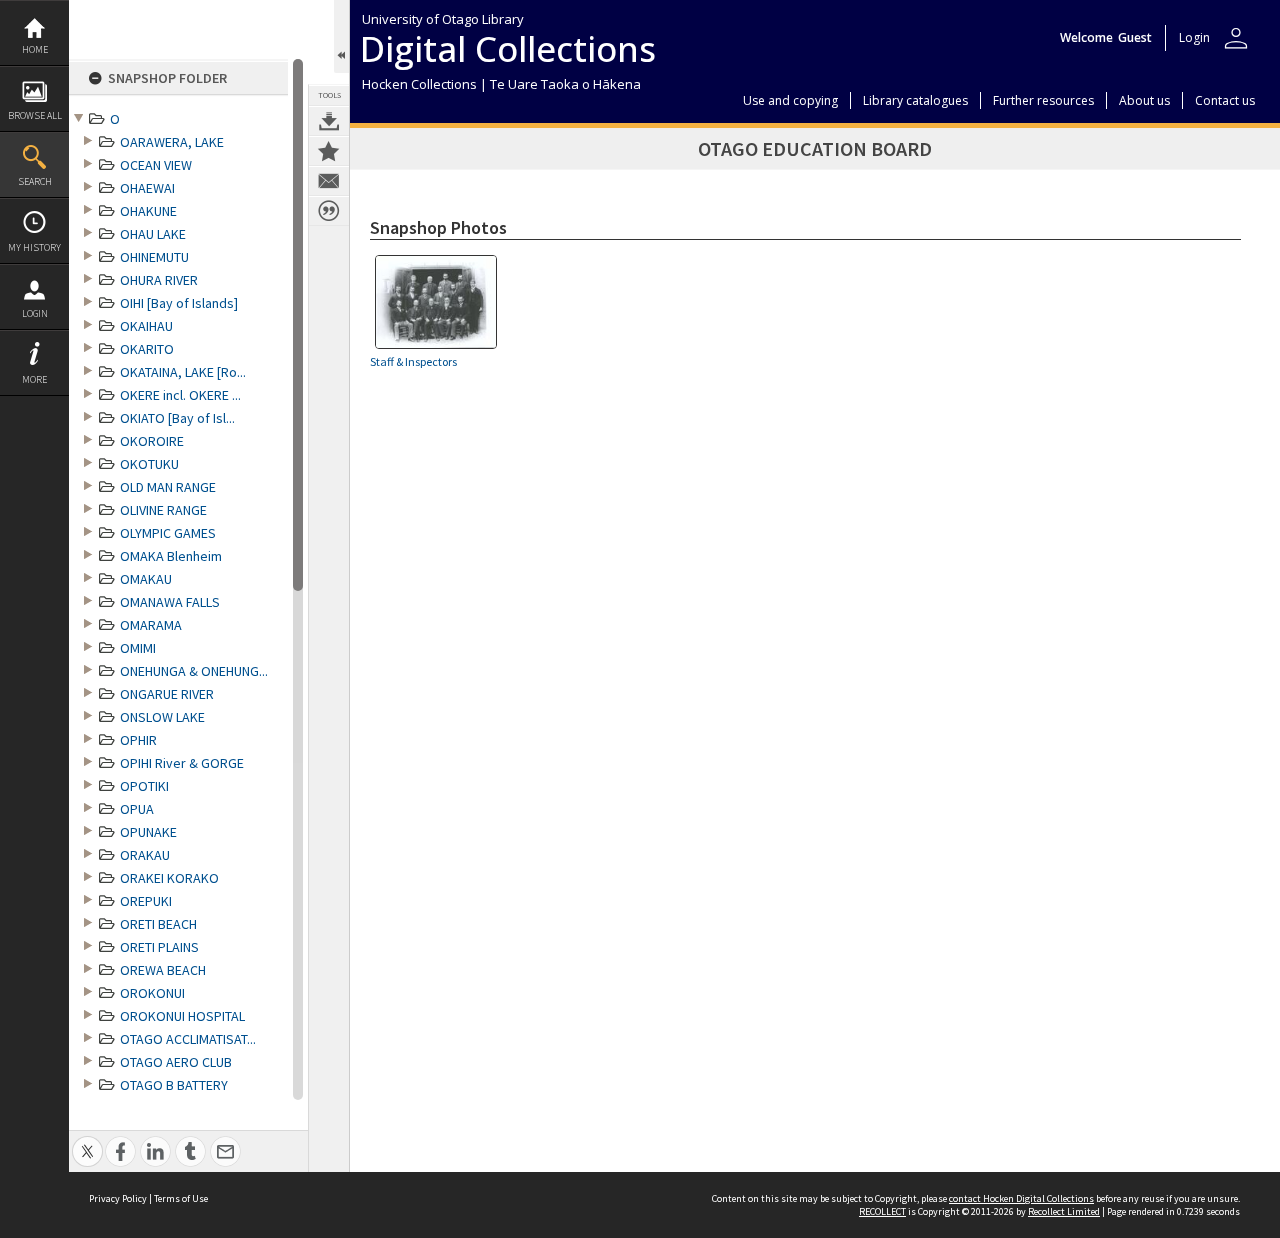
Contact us (1225, 100)
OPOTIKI (144, 786)
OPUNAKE (148, 832)
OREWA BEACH (163, 970)
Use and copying (790, 100)
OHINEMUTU (154, 257)
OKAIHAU (146, 326)
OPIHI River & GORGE (182, 763)
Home (35, 49)
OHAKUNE (148, 211)
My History (34, 247)
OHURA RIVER (159, 280)
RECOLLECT (882, 1211)
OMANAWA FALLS (170, 602)
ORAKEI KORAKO (169, 878)
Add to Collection (329, 151)
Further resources (1043, 100)
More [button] (34, 379)
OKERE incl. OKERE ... (180, 395)
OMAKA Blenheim (171, 556)
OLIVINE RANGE (163, 510)
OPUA (137, 809)
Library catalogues (915, 100)
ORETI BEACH (158, 924)
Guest (1135, 37)
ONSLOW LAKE (162, 717)
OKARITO (147, 349)
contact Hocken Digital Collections (1021, 1198)
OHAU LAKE (153, 234)
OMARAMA (151, 625)
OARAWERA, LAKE (172, 142)
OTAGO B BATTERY (174, 1085)
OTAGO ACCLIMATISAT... (188, 1039)
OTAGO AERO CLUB (176, 1062)
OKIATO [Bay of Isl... (177, 418)
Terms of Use (181, 1198)
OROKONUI (152, 993)
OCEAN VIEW (156, 165)
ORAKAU (145, 855)
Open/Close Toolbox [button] (341, 36)
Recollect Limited (1064, 1211)
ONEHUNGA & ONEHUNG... (194, 671)
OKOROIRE (152, 441)
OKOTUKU (149, 464)
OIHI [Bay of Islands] (179, 303)
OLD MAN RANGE (168, 487)
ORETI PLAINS (159, 947)
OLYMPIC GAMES (168, 533)
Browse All (35, 115)
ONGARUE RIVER (167, 694)
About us (1144, 100)
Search (35, 181)
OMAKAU (146, 579)
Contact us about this (329, 181)
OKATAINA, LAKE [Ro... (183, 372)
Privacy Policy (118, 1198)
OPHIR (138, 740)
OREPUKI (146, 901)
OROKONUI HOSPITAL (182, 1016)
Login (35, 313)
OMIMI (138, 648)
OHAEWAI (147, 188)
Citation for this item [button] (329, 211)
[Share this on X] (87, 1140)
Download (329, 121)
